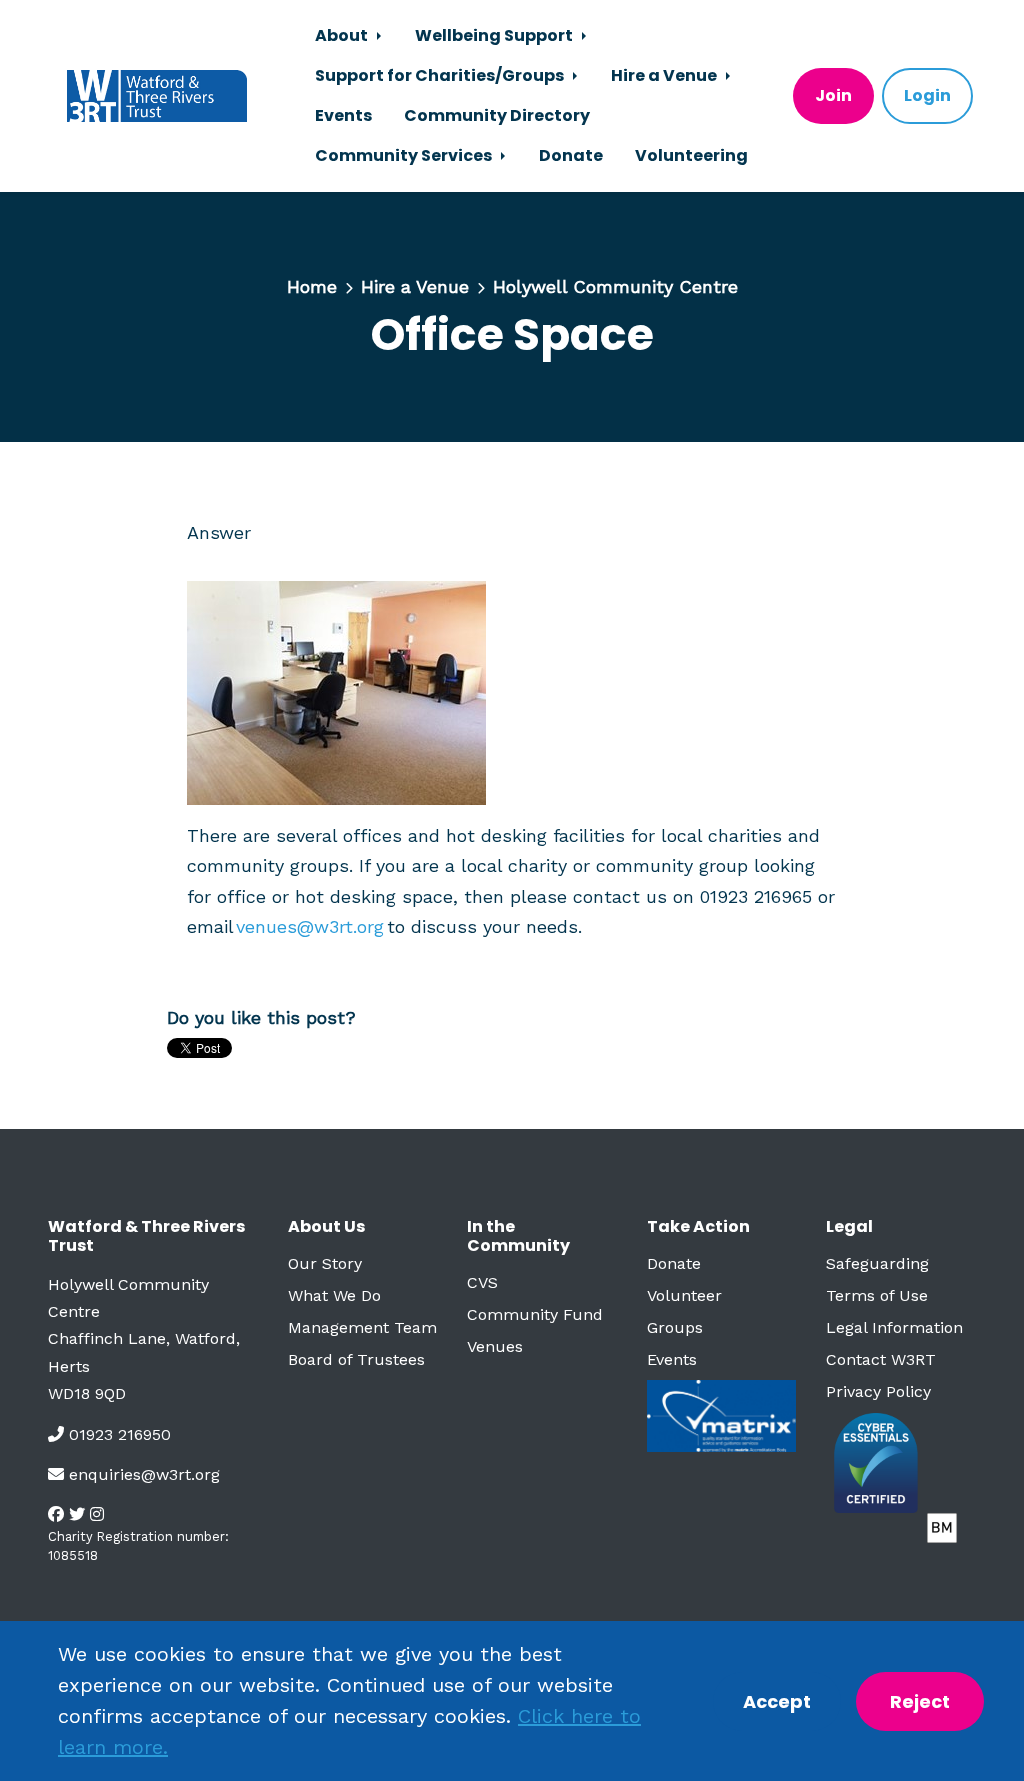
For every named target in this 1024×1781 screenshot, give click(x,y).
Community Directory (497, 115)
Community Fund (535, 1314)
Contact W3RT (881, 1359)
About (343, 35)
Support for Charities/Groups (441, 75)
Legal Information (894, 1327)
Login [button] (927, 95)
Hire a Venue (665, 75)
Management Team (362, 1327)
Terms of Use (877, 1295)
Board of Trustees (356, 1359)
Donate (571, 155)
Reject (920, 1701)
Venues (495, 1346)
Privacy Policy (878, 1391)
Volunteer (684, 1295)
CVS (482, 1282)
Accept (777, 1701)
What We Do (334, 1295)
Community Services (405, 155)
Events (343, 115)
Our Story (325, 1263)
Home (312, 286)
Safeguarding (877, 1263)
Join (833, 95)
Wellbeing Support (495, 35)
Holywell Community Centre (615, 286)
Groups (675, 1327)
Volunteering (691, 155)
